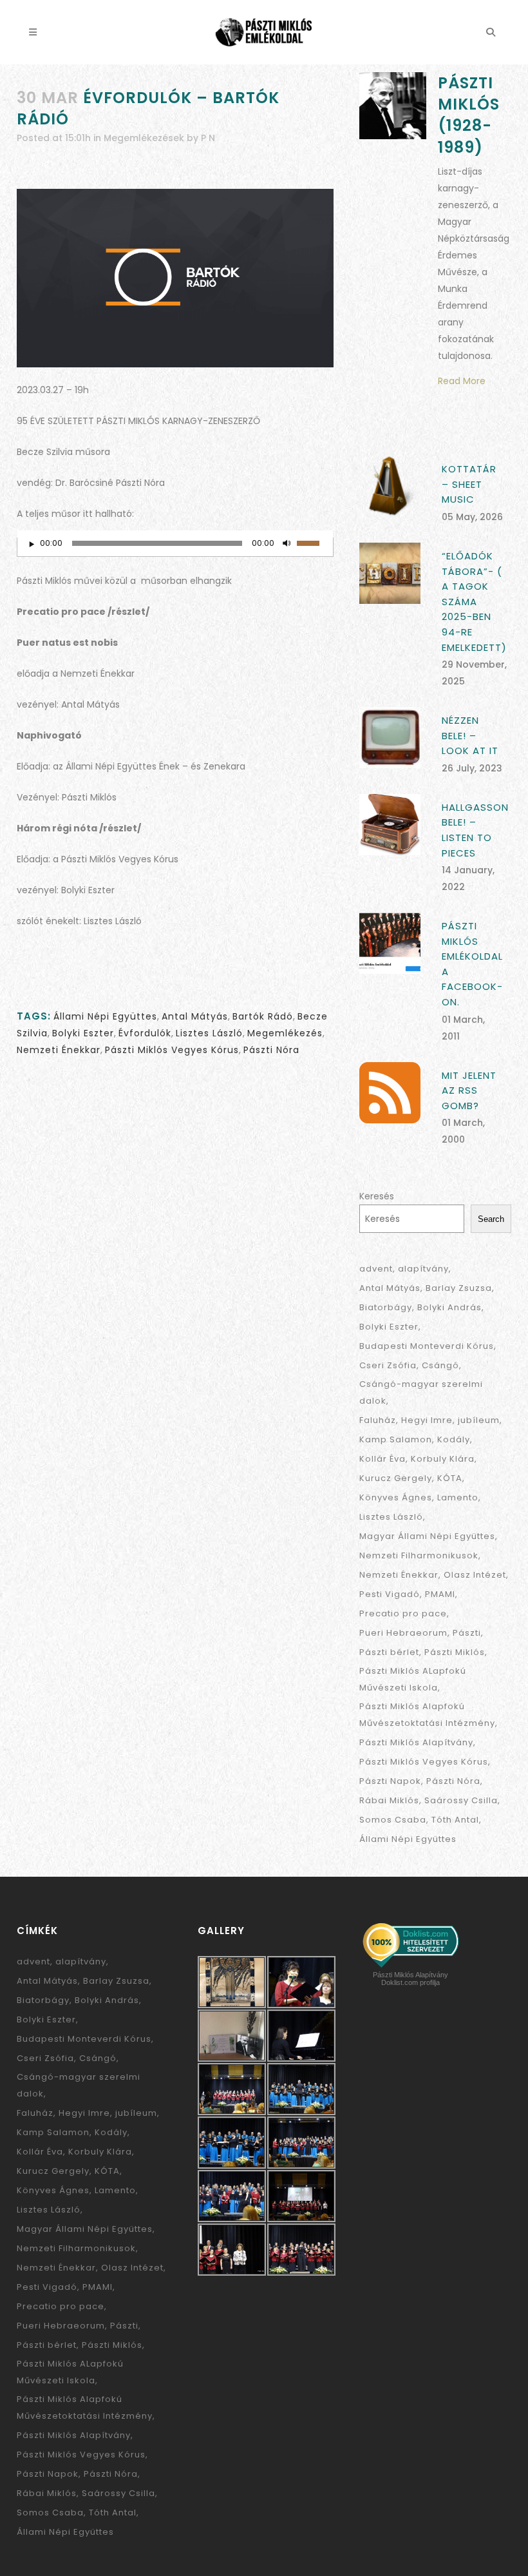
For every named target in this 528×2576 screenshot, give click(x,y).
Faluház (378, 1420)
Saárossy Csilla (461, 1800)
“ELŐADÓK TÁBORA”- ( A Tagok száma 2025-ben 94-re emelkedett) (474, 601)
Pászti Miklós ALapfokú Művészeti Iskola (413, 1679)
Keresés (377, 1196)
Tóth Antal (455, 1820)
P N (208, 138)
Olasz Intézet (475, 1575)
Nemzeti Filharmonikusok (419, 1555)
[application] (175, 547)
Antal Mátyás (195, 1016)
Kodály (454, 1439)
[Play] (31, 544)
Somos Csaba (393, 1820)
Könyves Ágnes (396, 1497)
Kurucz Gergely (396, 1478)
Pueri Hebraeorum (403, 1633)
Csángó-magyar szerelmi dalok (421, 1392)
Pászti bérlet (389, 1652)
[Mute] (287, 543)
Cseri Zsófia (388, 1365)
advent (376, 1269)
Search (491, 1219)
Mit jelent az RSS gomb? (469, 1090)
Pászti (467, 1633)
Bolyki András (449, 1307)
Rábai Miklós (389, 1800)
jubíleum (479, 1420)
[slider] (315, 542)
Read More (462, 381)
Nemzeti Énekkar (59, 1050)
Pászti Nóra (271, 1050)
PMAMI (440, 1594)
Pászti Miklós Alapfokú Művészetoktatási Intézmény (427, 1715)
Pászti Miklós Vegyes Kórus (172, 1050)
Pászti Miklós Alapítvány (416, 1742)
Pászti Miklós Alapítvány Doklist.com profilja (410, 1979)
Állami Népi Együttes (105, 1016)
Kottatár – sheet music (469, 484)
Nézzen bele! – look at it (470, 735)
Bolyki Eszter (83, 1033)
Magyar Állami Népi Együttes (427, 1536)
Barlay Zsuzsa (459, 1288)
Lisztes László (209, 1033)
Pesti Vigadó (390, 1594)
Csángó (440, 1365)
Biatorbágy (386, 1307)
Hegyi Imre (427, 1420)
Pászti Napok (390, 1781)
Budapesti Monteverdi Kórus (427, 1346)
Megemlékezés (285, 1033)
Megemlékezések (144, 138)
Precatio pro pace (403, 1613)
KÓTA (450, 1478)
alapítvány (423, 1269)
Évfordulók (145, 1033)
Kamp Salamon (396, 1439)
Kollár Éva (382, 1459)
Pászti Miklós (455, 1652)
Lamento (458, 1497)
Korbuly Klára (443, 1459)
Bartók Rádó (263, 1016)
